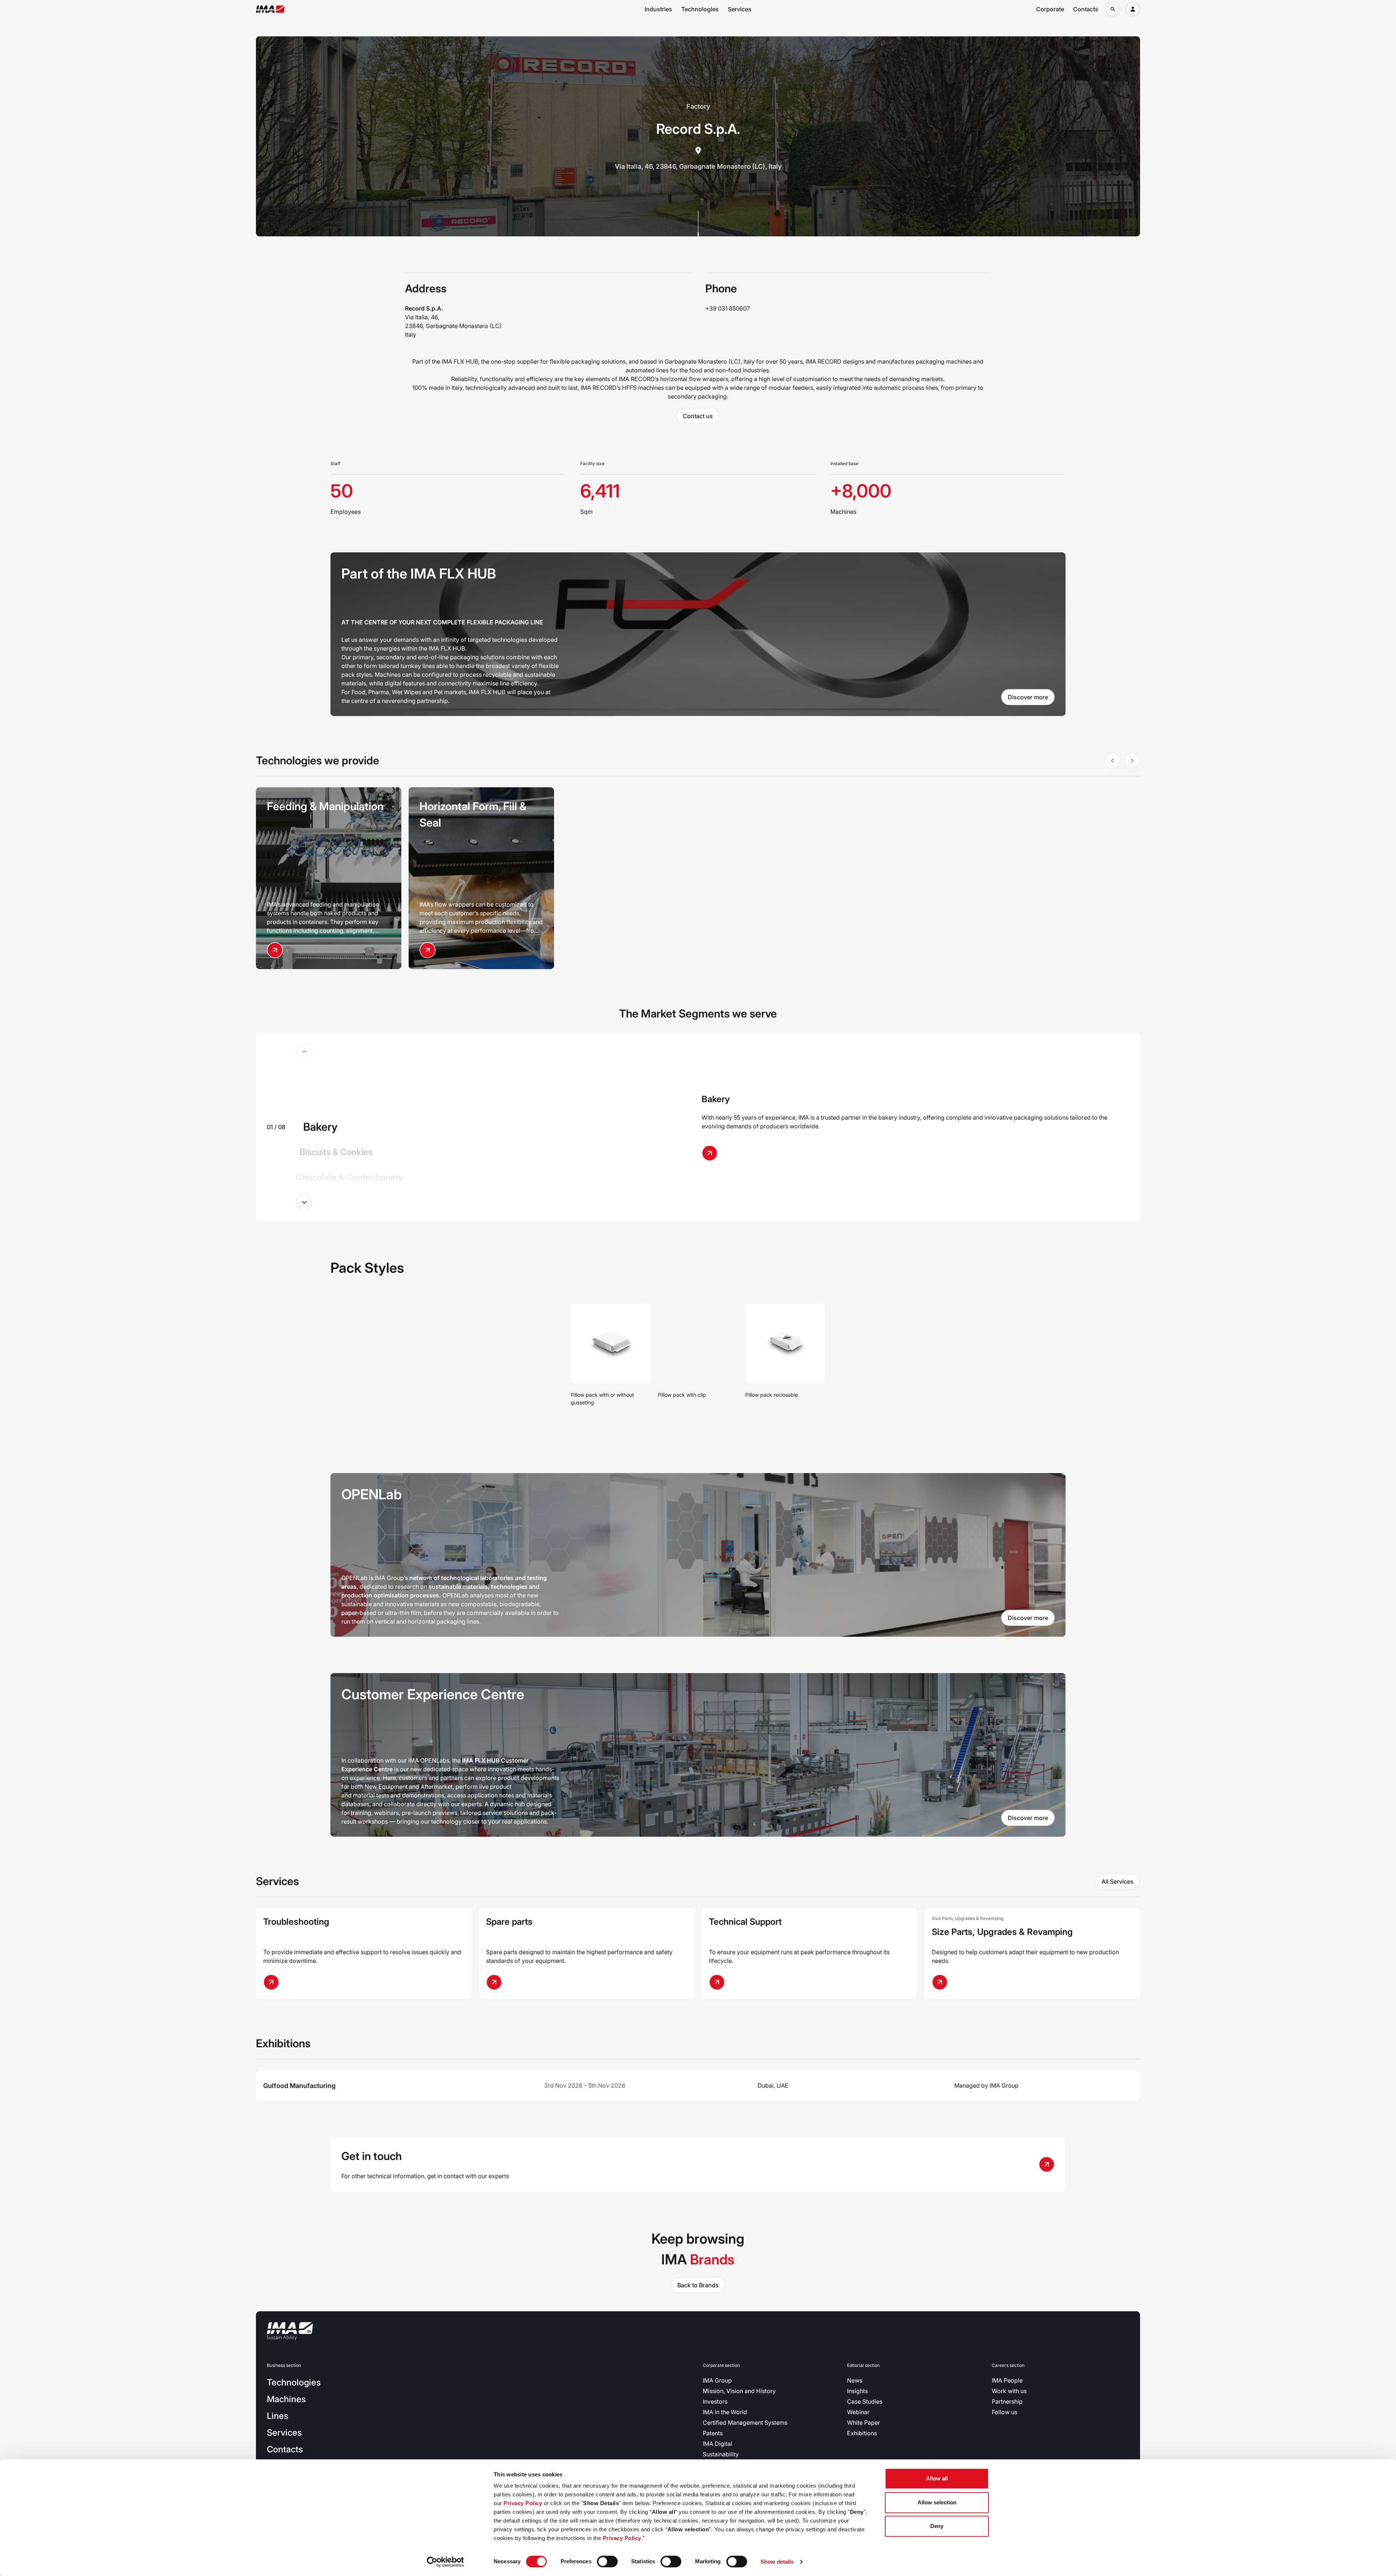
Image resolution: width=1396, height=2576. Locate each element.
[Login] (1133, 9)
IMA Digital (717, 2444)
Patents (713, 2433)
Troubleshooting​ (296, 1922)
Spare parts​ (509, 1922)
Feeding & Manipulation (325, 806)
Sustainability (721, 2454)
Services (740, 9)
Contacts (1086, 9)
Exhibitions (862, 2433)
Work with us (1009, 2391)
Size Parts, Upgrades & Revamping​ (1002, 1932)
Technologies (700, 9)
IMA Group (717, 2380)
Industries (658, 9)
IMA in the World (725, 2412)
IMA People (1007, 2380)
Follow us (1004, 2412)
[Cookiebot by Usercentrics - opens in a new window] (446, 2562)
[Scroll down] (698, 224)
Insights (857, 2391)
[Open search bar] (1113, 9)
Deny (937, 2526)
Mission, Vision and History (739, 2391)
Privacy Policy (523, 2503)
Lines (278, 2416)
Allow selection (937, 2502)
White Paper (864, 2423)
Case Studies (865, 2401)
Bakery (716, 1099)
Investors (715, 2401)
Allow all (937, 2478)
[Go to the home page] (270, 9)
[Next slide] (304, 1202)
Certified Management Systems (745, 2423)
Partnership (1007, 2401)
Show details (777, 2562)
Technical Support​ (745, 1922)
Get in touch (372, 2156)
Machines (286, 2399)
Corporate (1050, 9)
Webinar (858, 2412)
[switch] (607, 2561)
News (855, 2380)
